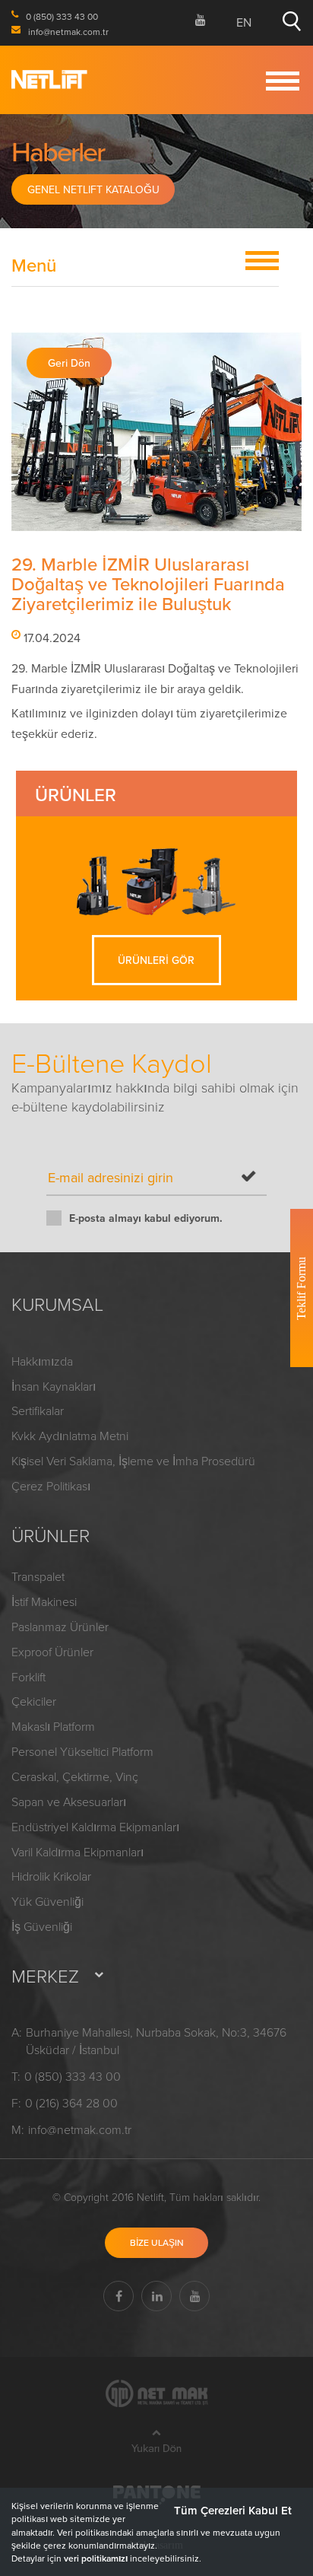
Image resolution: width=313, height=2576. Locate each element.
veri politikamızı (96, 2558)
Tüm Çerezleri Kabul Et (233, 2510)
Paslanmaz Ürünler (60, 1627)
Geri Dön (69, 363)
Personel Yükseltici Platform (82, 1751)
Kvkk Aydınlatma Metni (70, 1436)
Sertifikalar (38, 1410)
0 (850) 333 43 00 (73, 2076)
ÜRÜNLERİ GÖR (156, 960)
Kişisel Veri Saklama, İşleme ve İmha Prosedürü (133, 1461)
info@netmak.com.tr (80, 2129)
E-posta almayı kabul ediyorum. (146, 1218)
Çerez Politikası (51, 1486)
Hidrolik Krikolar (51, 1876)
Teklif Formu (301, 1288)
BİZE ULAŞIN (157, 2242)
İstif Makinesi (44, 1601)
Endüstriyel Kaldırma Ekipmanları (95, 1827)
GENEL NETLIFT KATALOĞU (93, 189)
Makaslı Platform (53, 1726)
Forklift (28, 1677)
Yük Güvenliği (47, 1901)
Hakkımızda (42, 1361)
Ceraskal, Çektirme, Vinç (75, 1776)
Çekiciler (34, 1701)
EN (244, 22)
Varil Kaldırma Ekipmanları (77, 1852)
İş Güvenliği (42, 1926)
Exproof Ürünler (52, 1652)
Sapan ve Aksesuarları (69, 1802)
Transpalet (38, 1576)
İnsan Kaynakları (54, 1386)
